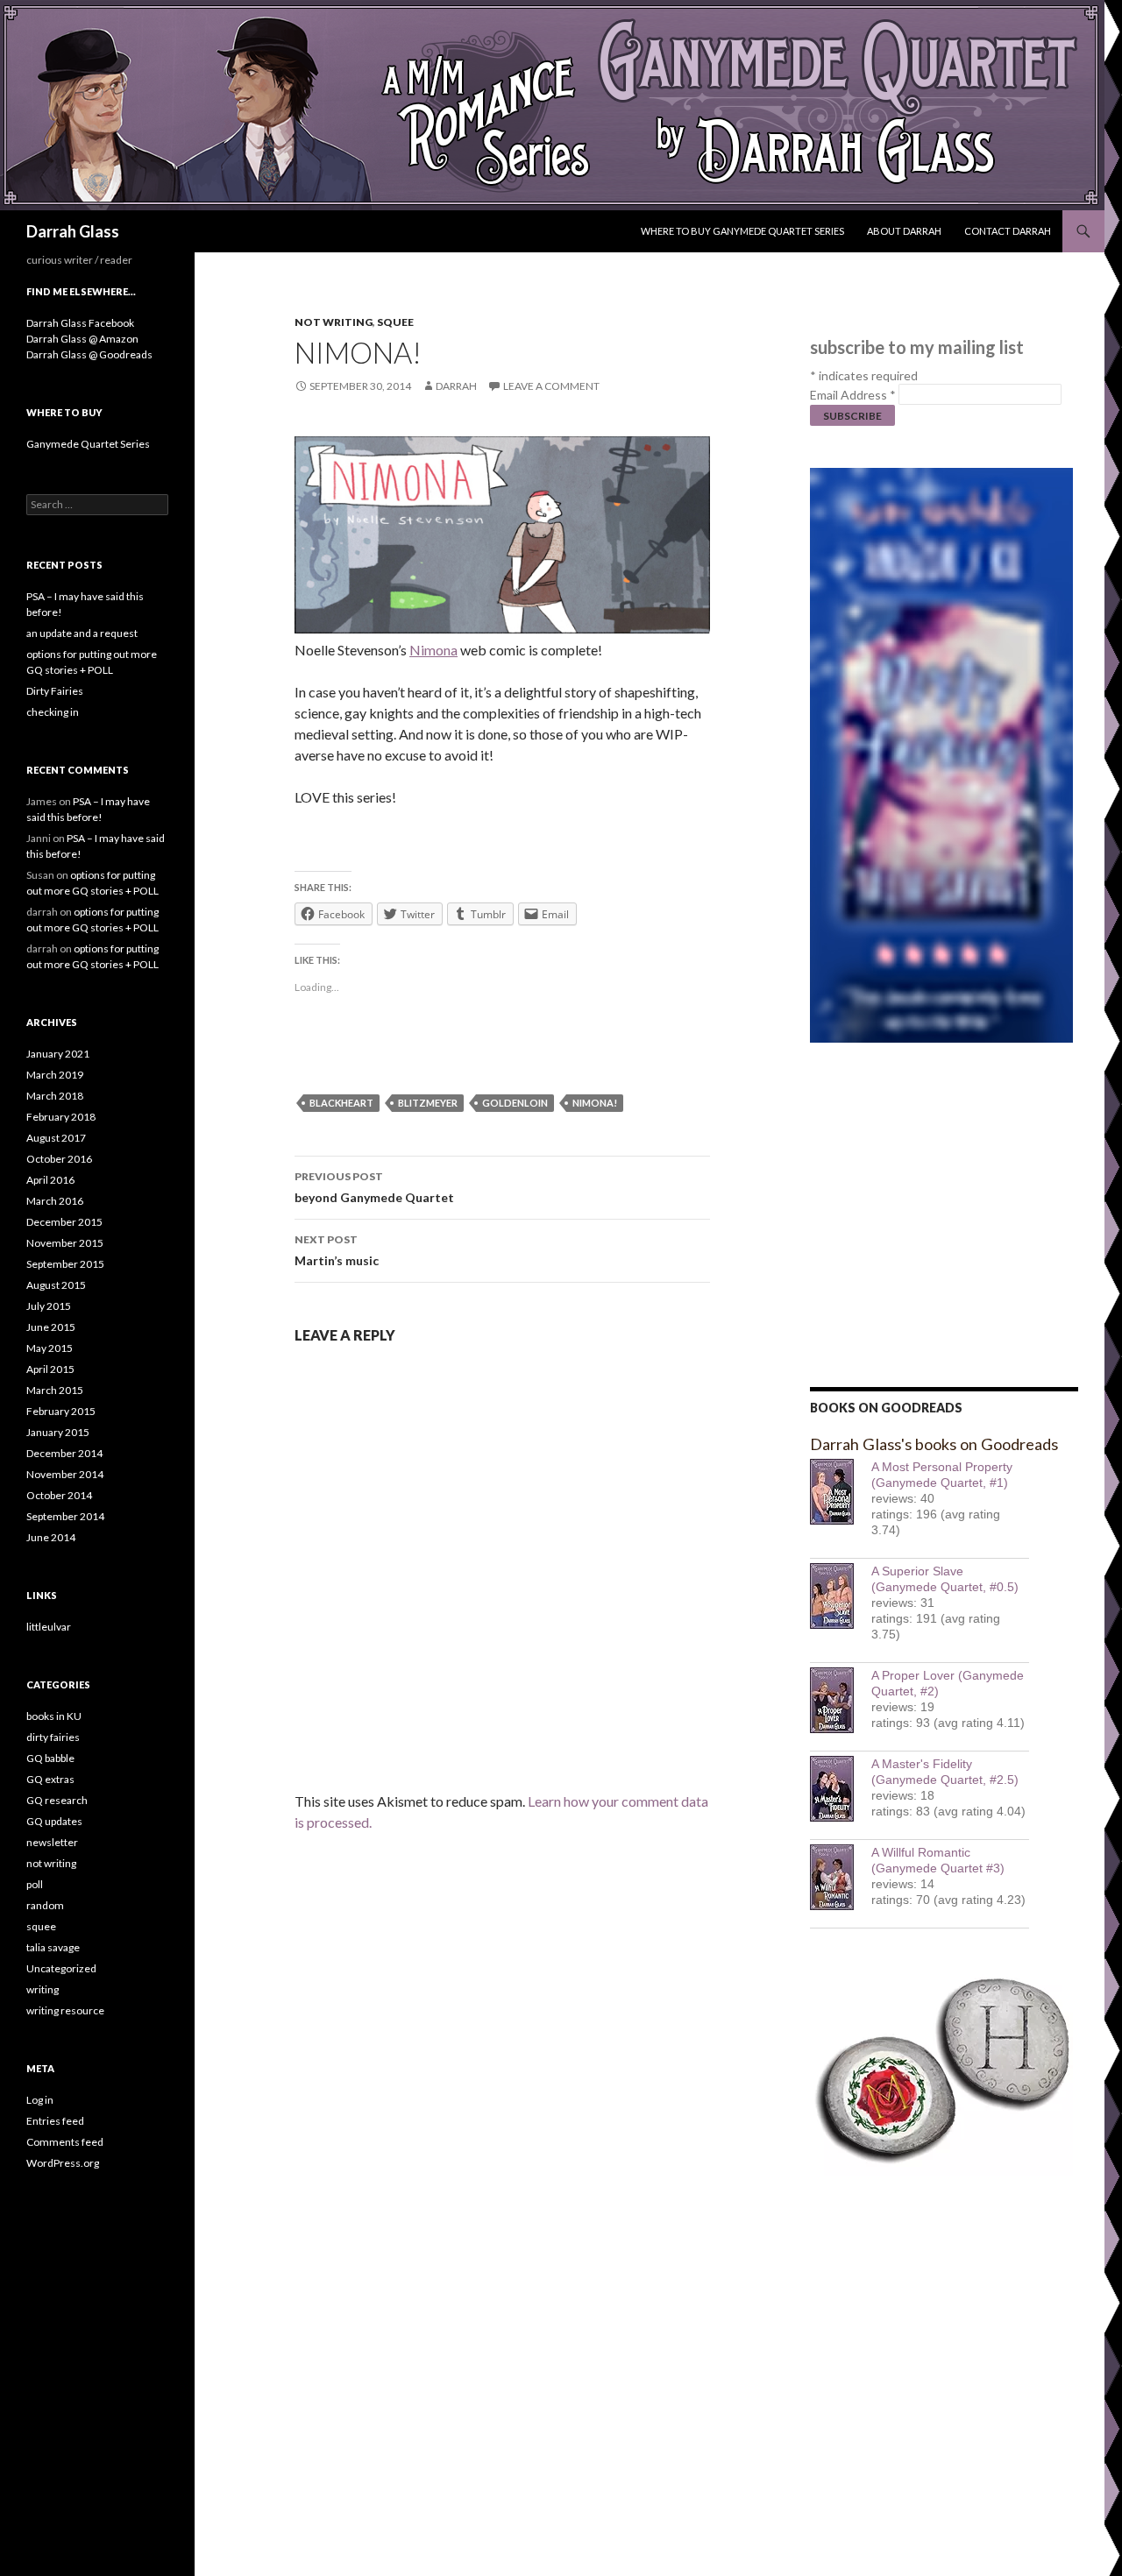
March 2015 (55, 1390)
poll (35, 1884)
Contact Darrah (1008, 231)
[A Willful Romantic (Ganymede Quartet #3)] (841, 1877)
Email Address (853, 395)
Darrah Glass (73, 231)
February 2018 (61, 1117)
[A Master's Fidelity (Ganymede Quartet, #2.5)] (841, 1789)
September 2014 (65, 1516)
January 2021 (58, 1054)
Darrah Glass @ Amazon (82, 339)
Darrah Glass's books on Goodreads (934, 1444)
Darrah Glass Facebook (80, 323)
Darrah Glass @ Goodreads (89, 354)
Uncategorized (61, 1968)
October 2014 (59, 1495)
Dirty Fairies (55, 691)
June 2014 (51, 1537)
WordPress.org (63, 2163)
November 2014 (65, 1474)
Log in (40, 2100)
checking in (53, 712)
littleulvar (49, 1627)
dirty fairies (53, 1737)
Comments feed (65, 2142)
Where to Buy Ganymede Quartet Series (742, 231)
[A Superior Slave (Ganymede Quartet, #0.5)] (841, 1596)
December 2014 (64, 1453)
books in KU (54, 1716)
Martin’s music (337, 1250)
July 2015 (49, 1306)
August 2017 (56, 1138)
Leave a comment (551, 386)
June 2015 (51, 1327)
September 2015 (65, 1264)
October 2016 (59, 1159)
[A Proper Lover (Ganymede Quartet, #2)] (841, 1700)
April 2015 (50, 1369)
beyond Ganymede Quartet (374, 1187)
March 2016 (55, 1201)
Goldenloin (515, 1103)
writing (43, 1989)
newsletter (52, 1842)
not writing (334, 322)
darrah (456, 386)
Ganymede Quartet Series (88, 444)
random (45, 1905)
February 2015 (61, 1411)
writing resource (65, 2010)
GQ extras (50, 1779)
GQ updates (54, 1821)
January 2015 (58, 1432)
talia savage (53, 1947)
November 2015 (65, 1243)
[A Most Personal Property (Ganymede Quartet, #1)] (841, 1492)
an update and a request (82, 633)
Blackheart (341, 1103)
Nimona (433, 650)
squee (395, 322)
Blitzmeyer (428, 1103)
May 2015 (50, 1348)
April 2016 (50, 1180)
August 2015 (56, 1285)
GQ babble (50, 1758)
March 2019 (55, 1075)
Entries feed (55, 2121)
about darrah (904, 231)
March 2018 (55, 1096)
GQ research (57, 1800)
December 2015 (64, 1222)
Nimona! (595, 1103)
